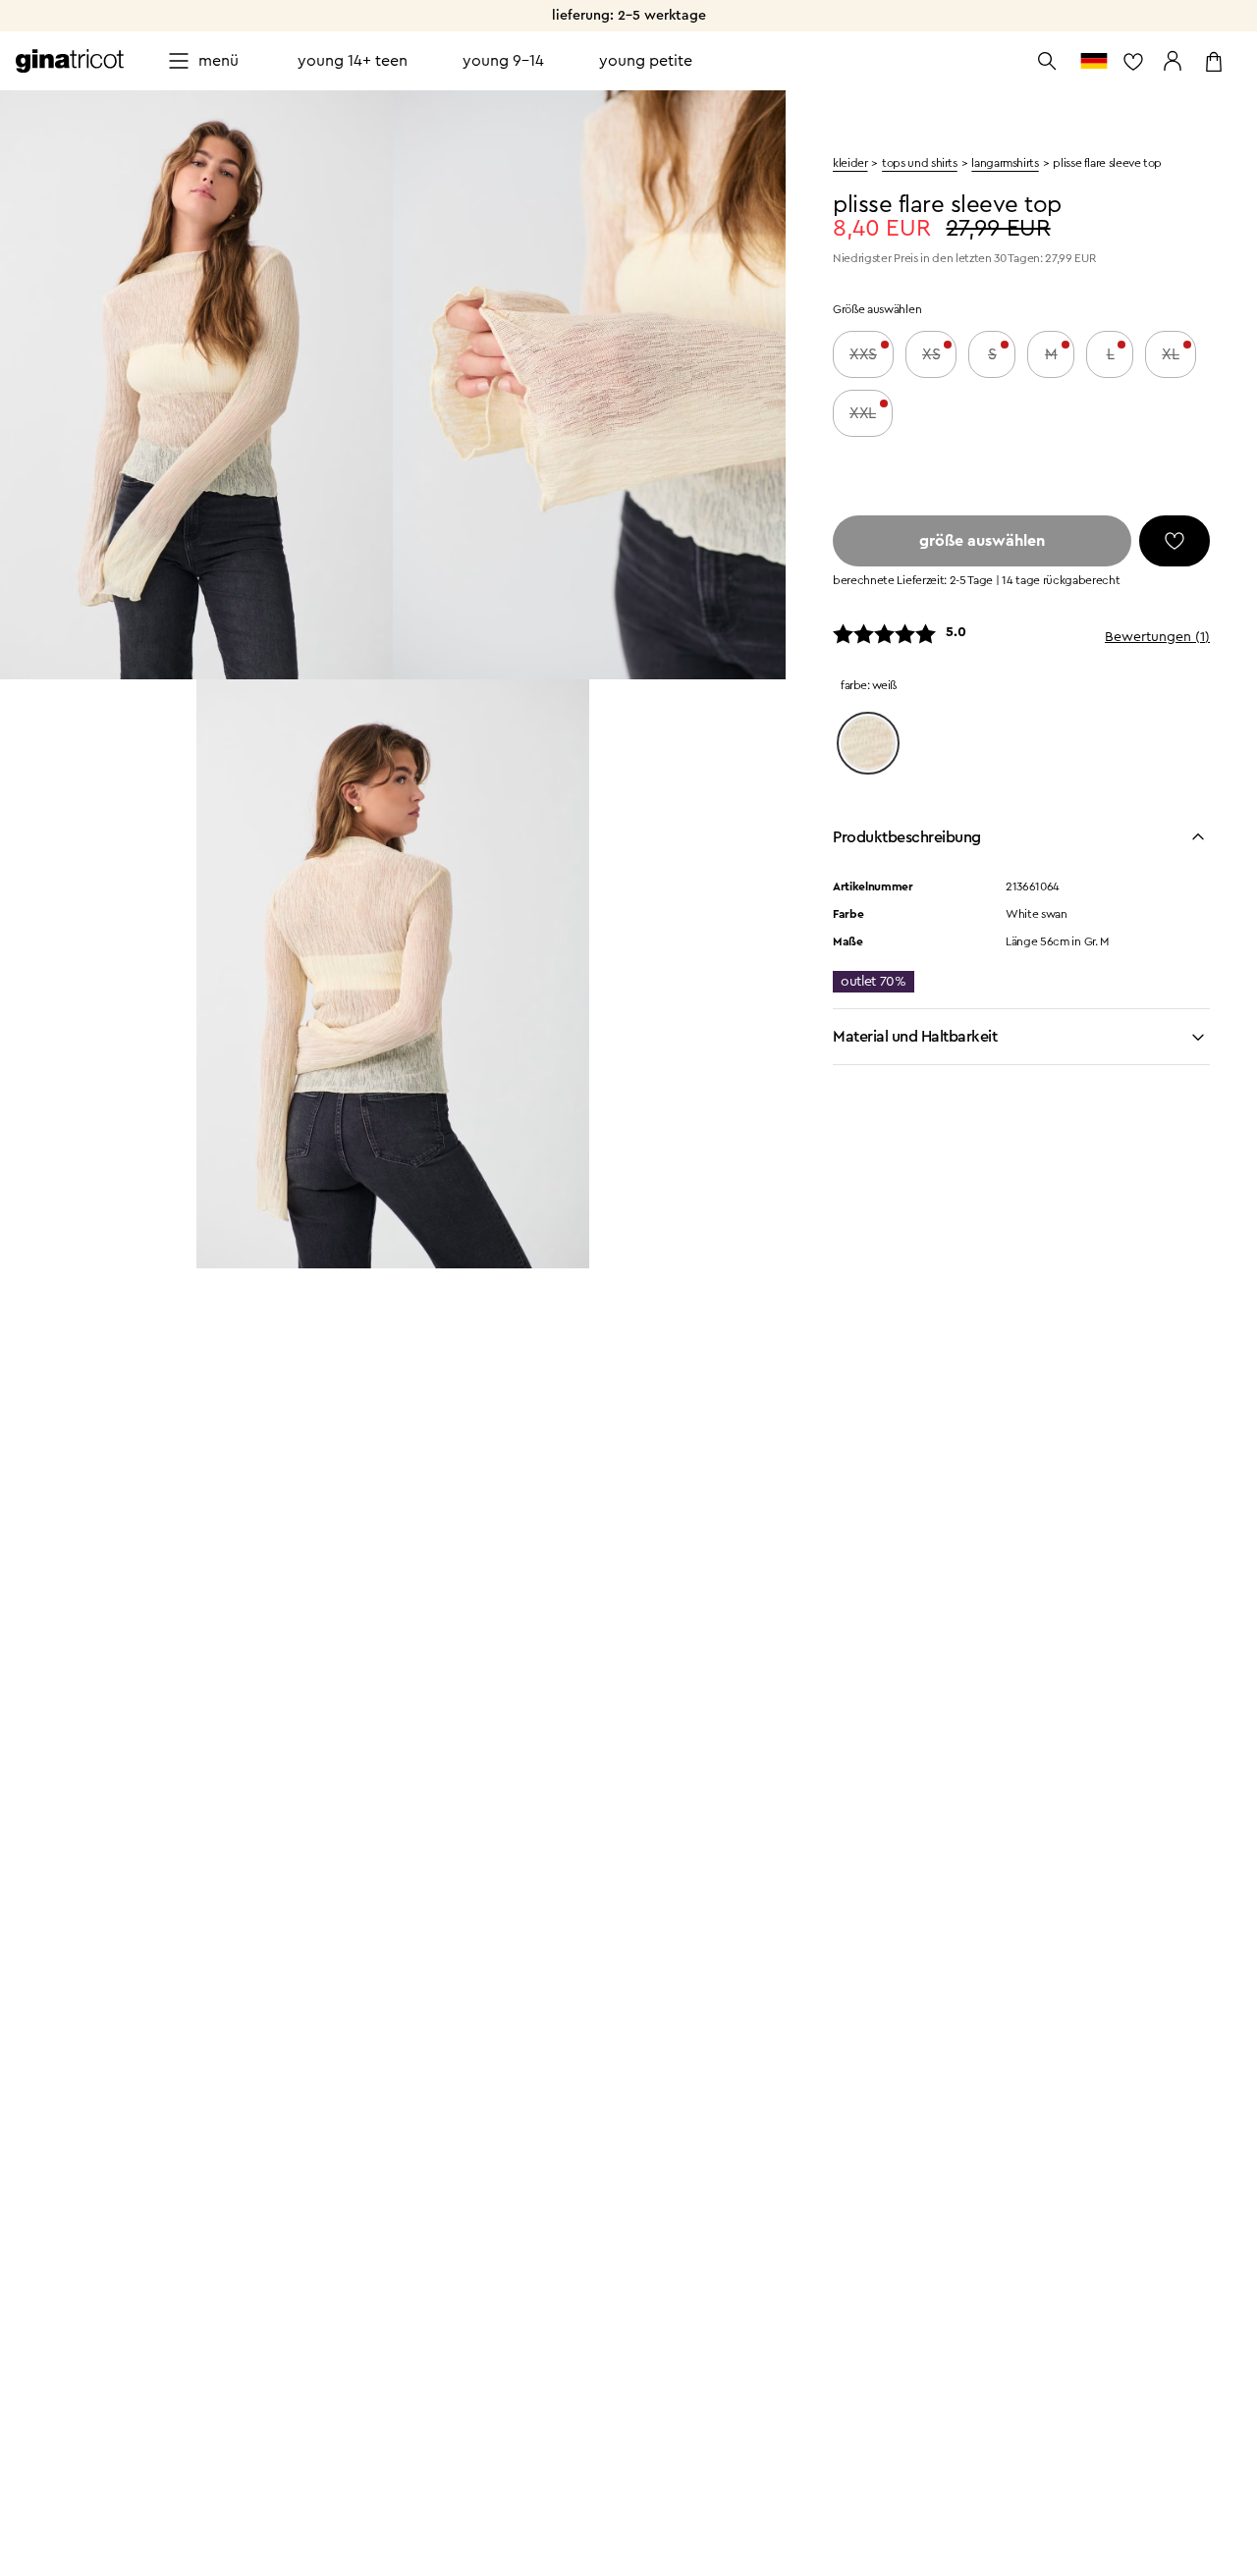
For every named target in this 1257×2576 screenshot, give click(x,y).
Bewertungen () (1157, 637)
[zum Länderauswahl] (1094, 61)
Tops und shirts (920, 163)
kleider (850, 163)
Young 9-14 (503, 61)
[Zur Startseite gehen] (70, 61)
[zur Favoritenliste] (1133, 61)
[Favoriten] (1175, 541)
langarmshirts (1005, 163)
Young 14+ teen (353, 61)
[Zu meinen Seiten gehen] (1173, 61)
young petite (646, 61)
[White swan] (868, 743)
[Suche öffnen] (1047, 61)
